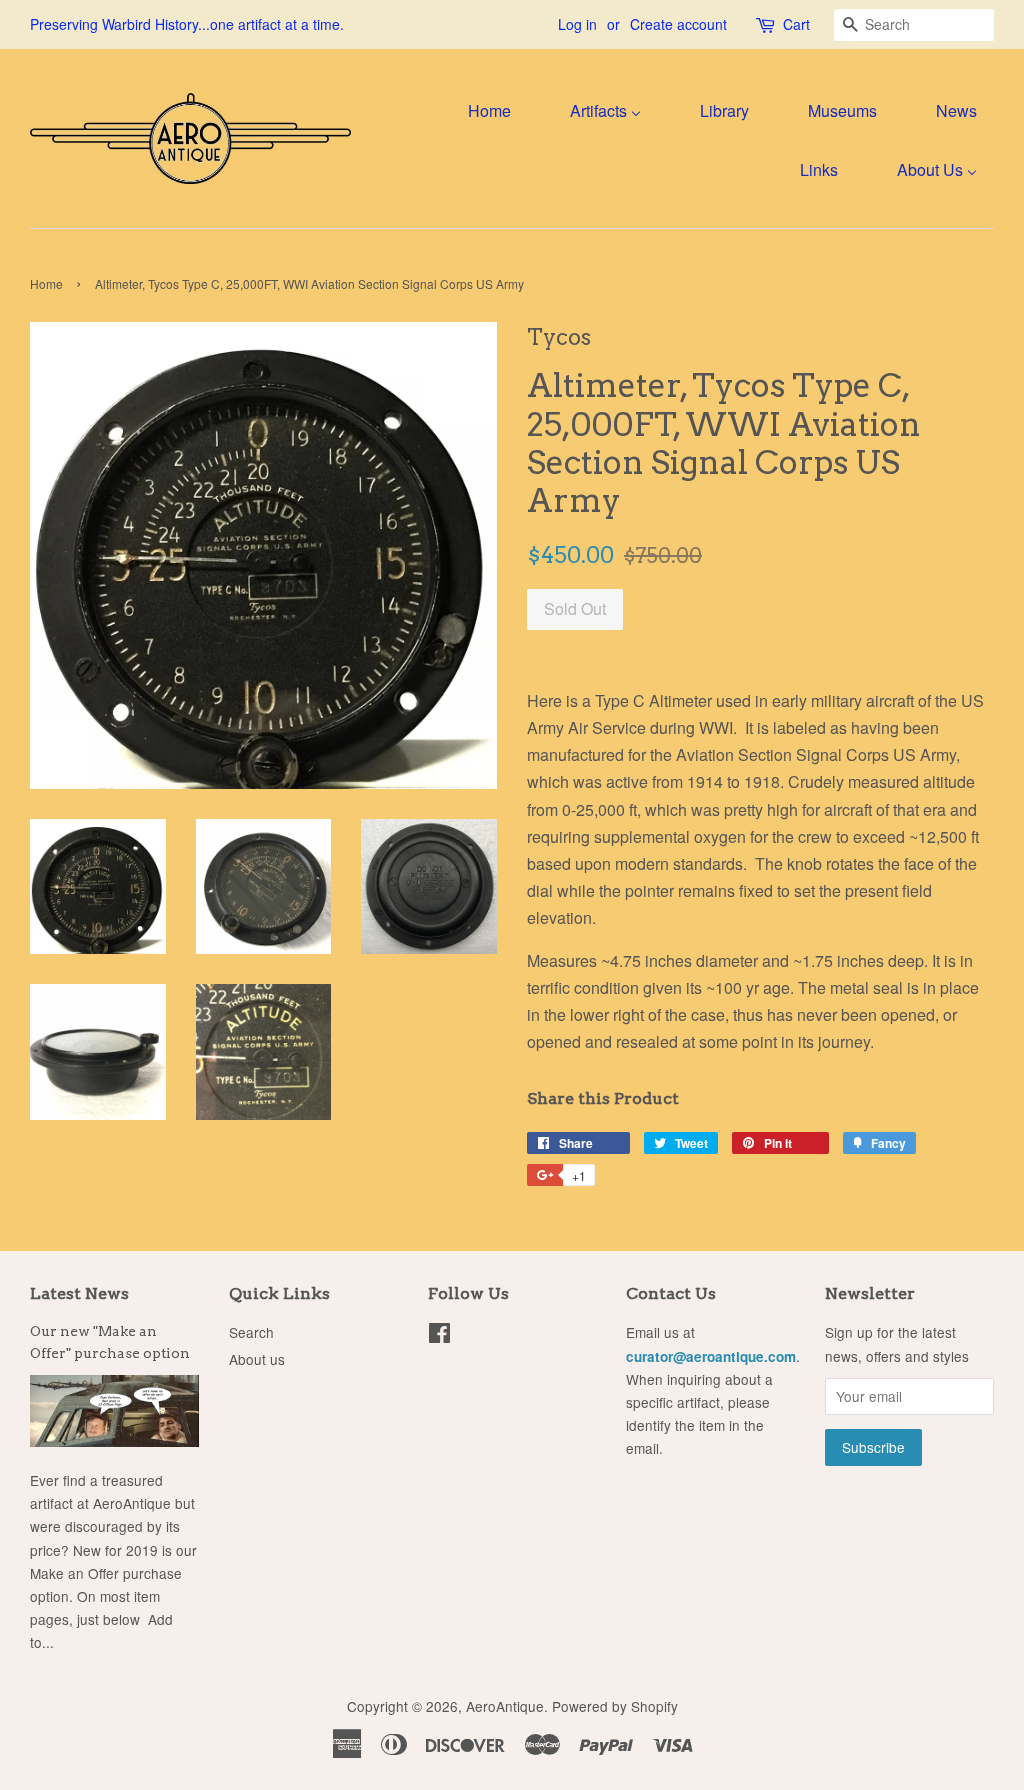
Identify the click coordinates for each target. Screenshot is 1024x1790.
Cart (796, 24)
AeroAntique (505, 1706)
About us (257, 1359)
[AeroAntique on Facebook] (439, 1336)
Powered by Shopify (615, 1706)
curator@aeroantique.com (711, 1356)
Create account (678, 24)
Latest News (79, 1293)
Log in (577, 24)
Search (251, 1332)
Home (46, 283)
